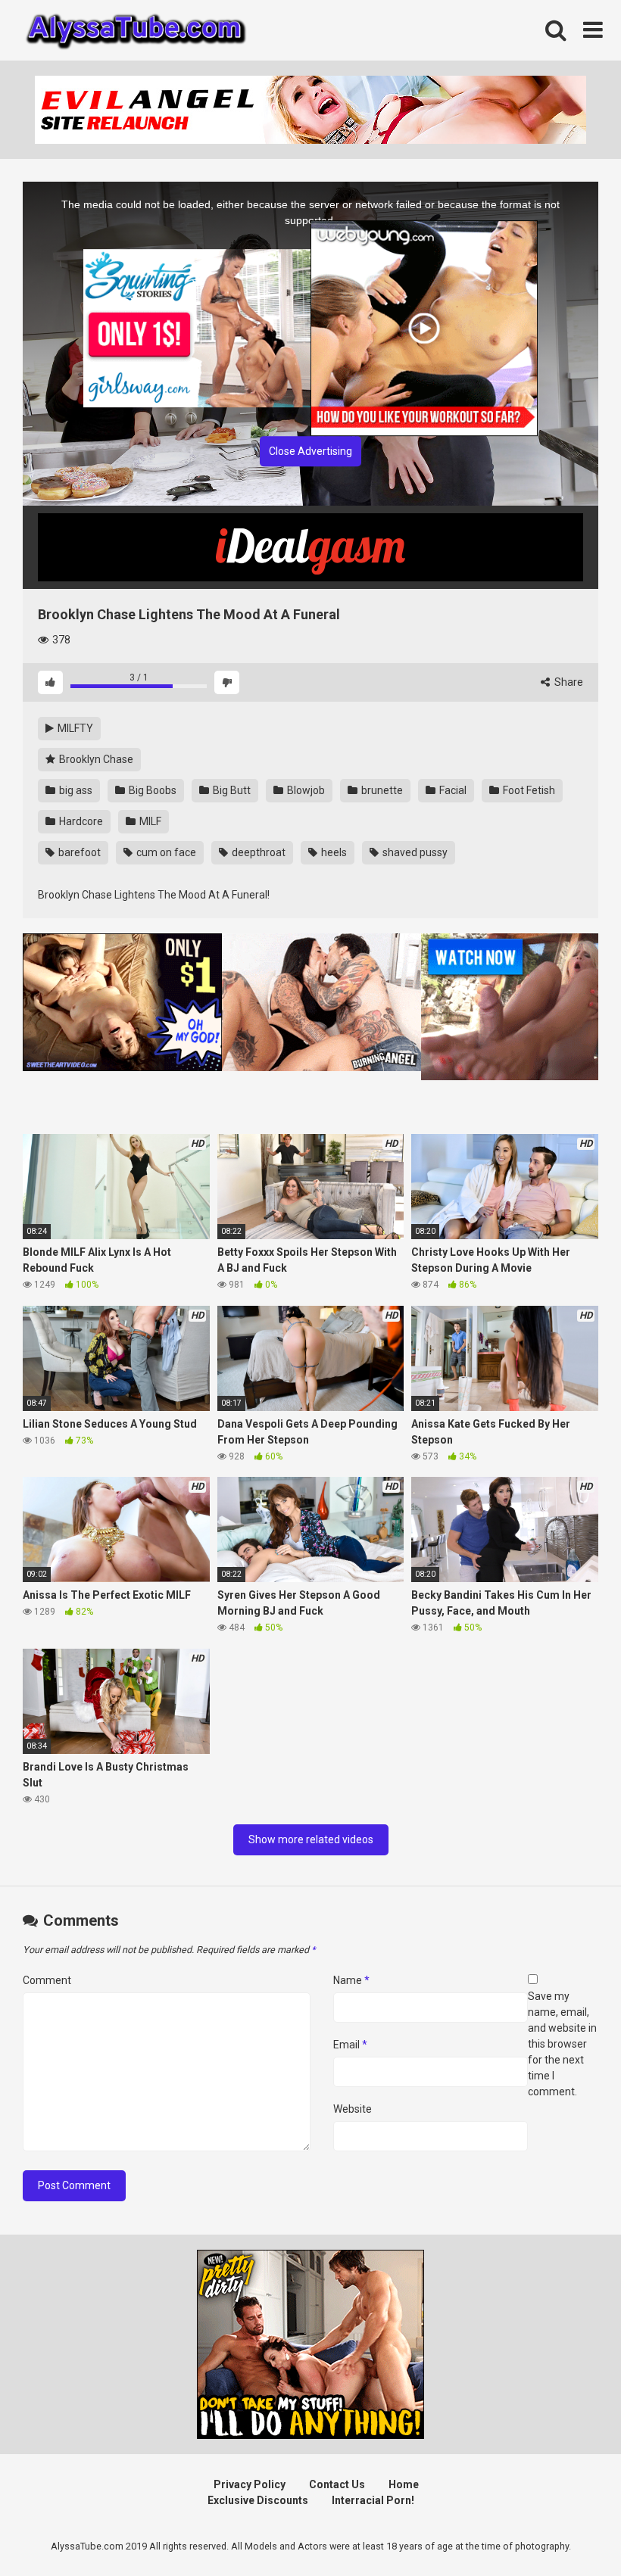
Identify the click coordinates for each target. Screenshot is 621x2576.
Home (404, 2484)
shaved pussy (414, 852)
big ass (75, 790)
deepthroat (257, 852)
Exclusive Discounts (258, 2500)
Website (353, 2109)
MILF (149, 821)
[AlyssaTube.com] (136, 30)
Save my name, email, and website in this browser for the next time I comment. (562, 2044)
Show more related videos (311, 1839)
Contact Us (337, 2484)
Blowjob (305, 790)
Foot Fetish (528, 790)
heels (333, 852)
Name (351, 1980)
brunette (381, 790)
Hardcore (80, 821)
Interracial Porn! (373, 2500)
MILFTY (74, 728)
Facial (452, 790)
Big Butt (231, 790)
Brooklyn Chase (95, 759)
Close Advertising (310, 451)
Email (350, 2045)
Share (568, 682)
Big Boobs (151, 790)
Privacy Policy (250, 2484)
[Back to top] (570, 2530)
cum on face (165, 852)
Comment (47, 1980)
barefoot (78, 852)
